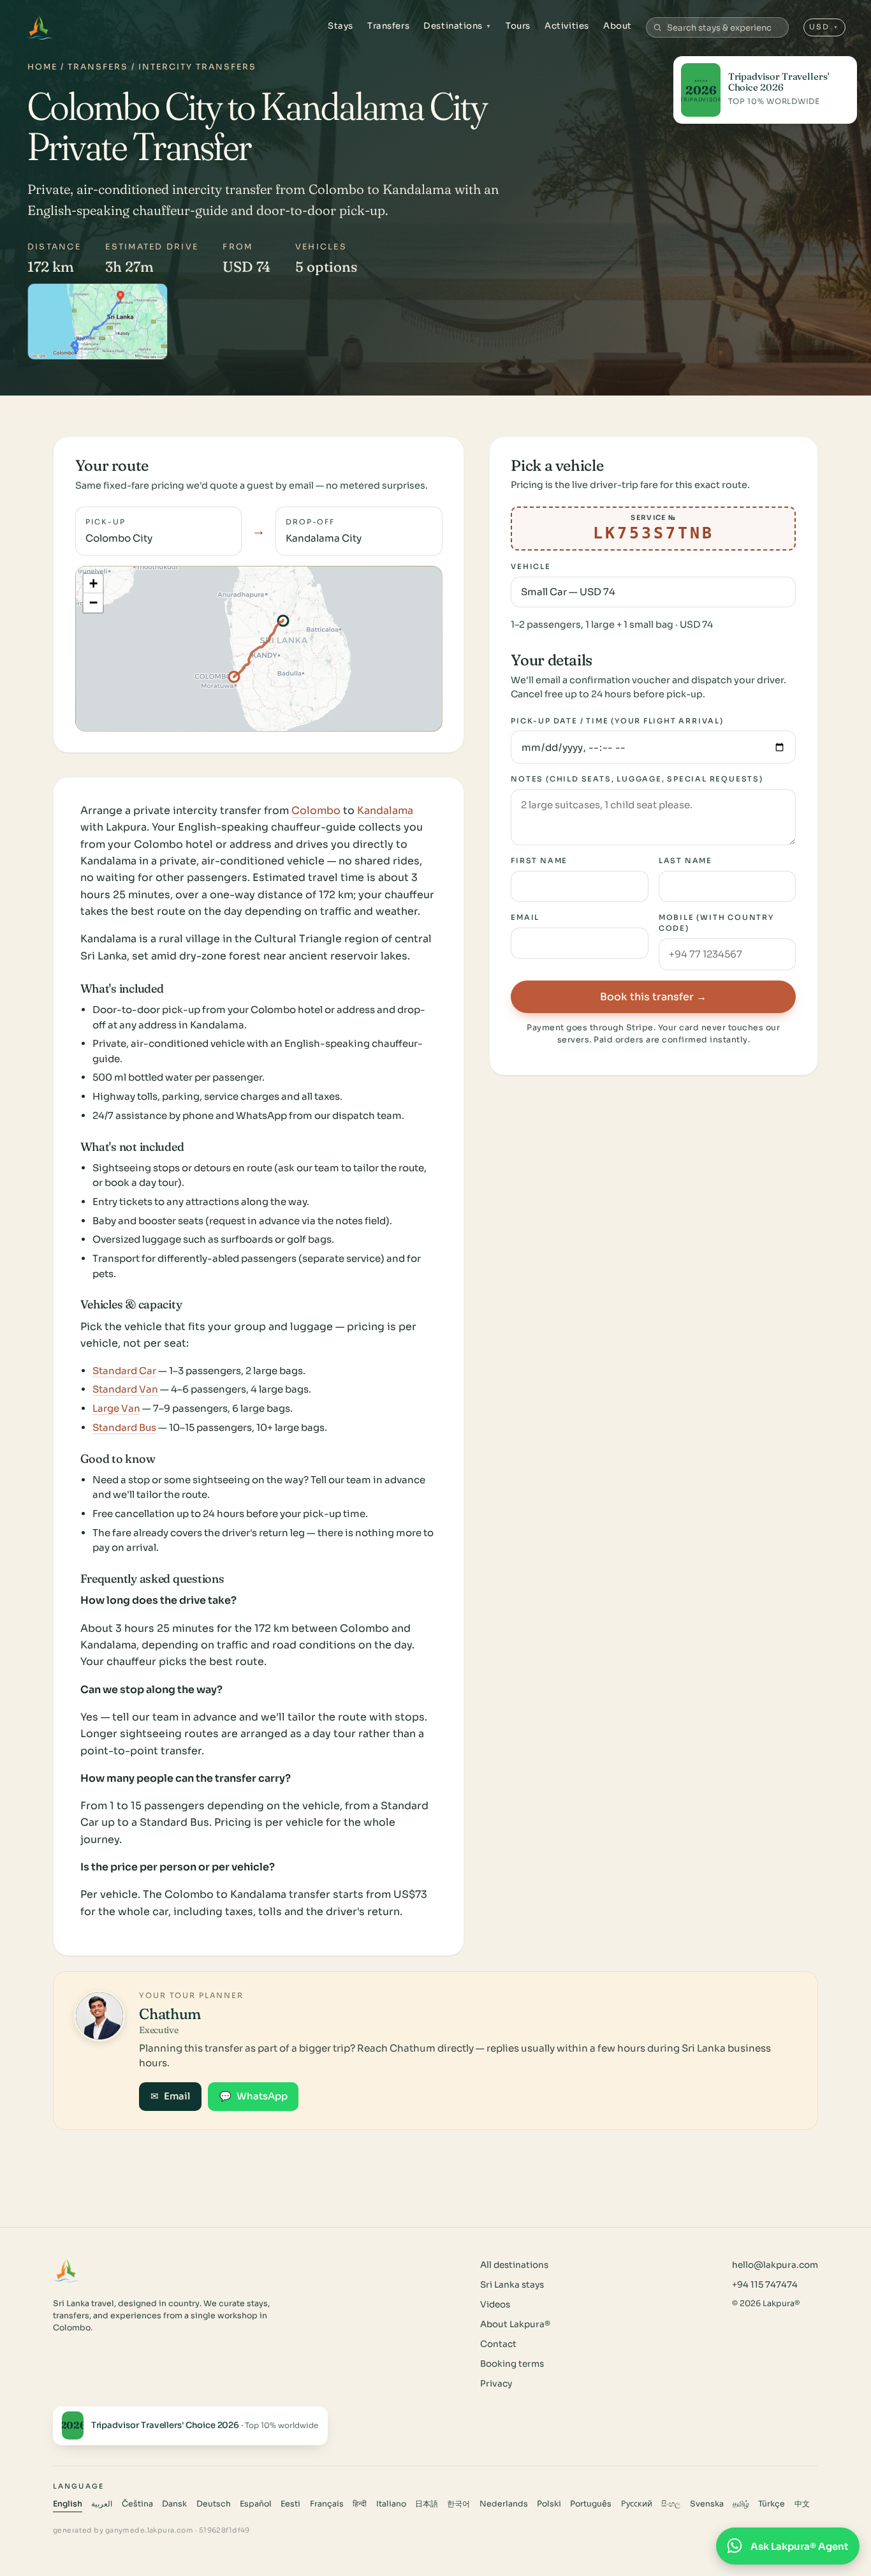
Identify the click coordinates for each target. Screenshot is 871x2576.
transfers (98, 67)
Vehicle (531, 567)
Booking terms (512, 2364)
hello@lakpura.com (775, 2265)
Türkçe (772, 2504)
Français (327, 2504)
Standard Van (125, 1389)
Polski (549, 2504)
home (42, 67)
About (618, 26)
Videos (495, 2305)
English (68, 2504)
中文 (802, 2504)
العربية (102, 2504)
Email (525, 918)
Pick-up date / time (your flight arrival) (617, 721)
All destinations (514, 2265)
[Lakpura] (39, 27)
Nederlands (504, 2504)
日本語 (427, 2504)
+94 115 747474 (765, 2285)
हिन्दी (360, 2504)
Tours (518, 26)
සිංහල (671, 2504)
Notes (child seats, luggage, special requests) (637, 779)
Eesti (290, 2504)
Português (591, 2504)
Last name (685, 861)
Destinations (457, 26)
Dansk (174, 2504)
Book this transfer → (653, 997)
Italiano (391, 2504)
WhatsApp (253, 2096)
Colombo (316, 811)
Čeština (137, 2504)
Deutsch (214, 2504)
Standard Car (124, 1371)
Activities (567, 26)
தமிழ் (741, 2504)
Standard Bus (124, 1427)
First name (539, 861)
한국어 (458, 2504)
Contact (498, 2344)
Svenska (707, 2504)
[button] (93, 584)
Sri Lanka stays (512, 2285)
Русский (637, 2504)
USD (824, 27)
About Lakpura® (515, 2324)
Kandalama (385, 811)
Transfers (388, 26)
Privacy (496, 2384)
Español (256, 2504)
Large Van (116, 1408)
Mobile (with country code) (716, 923)
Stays (340, 26)
